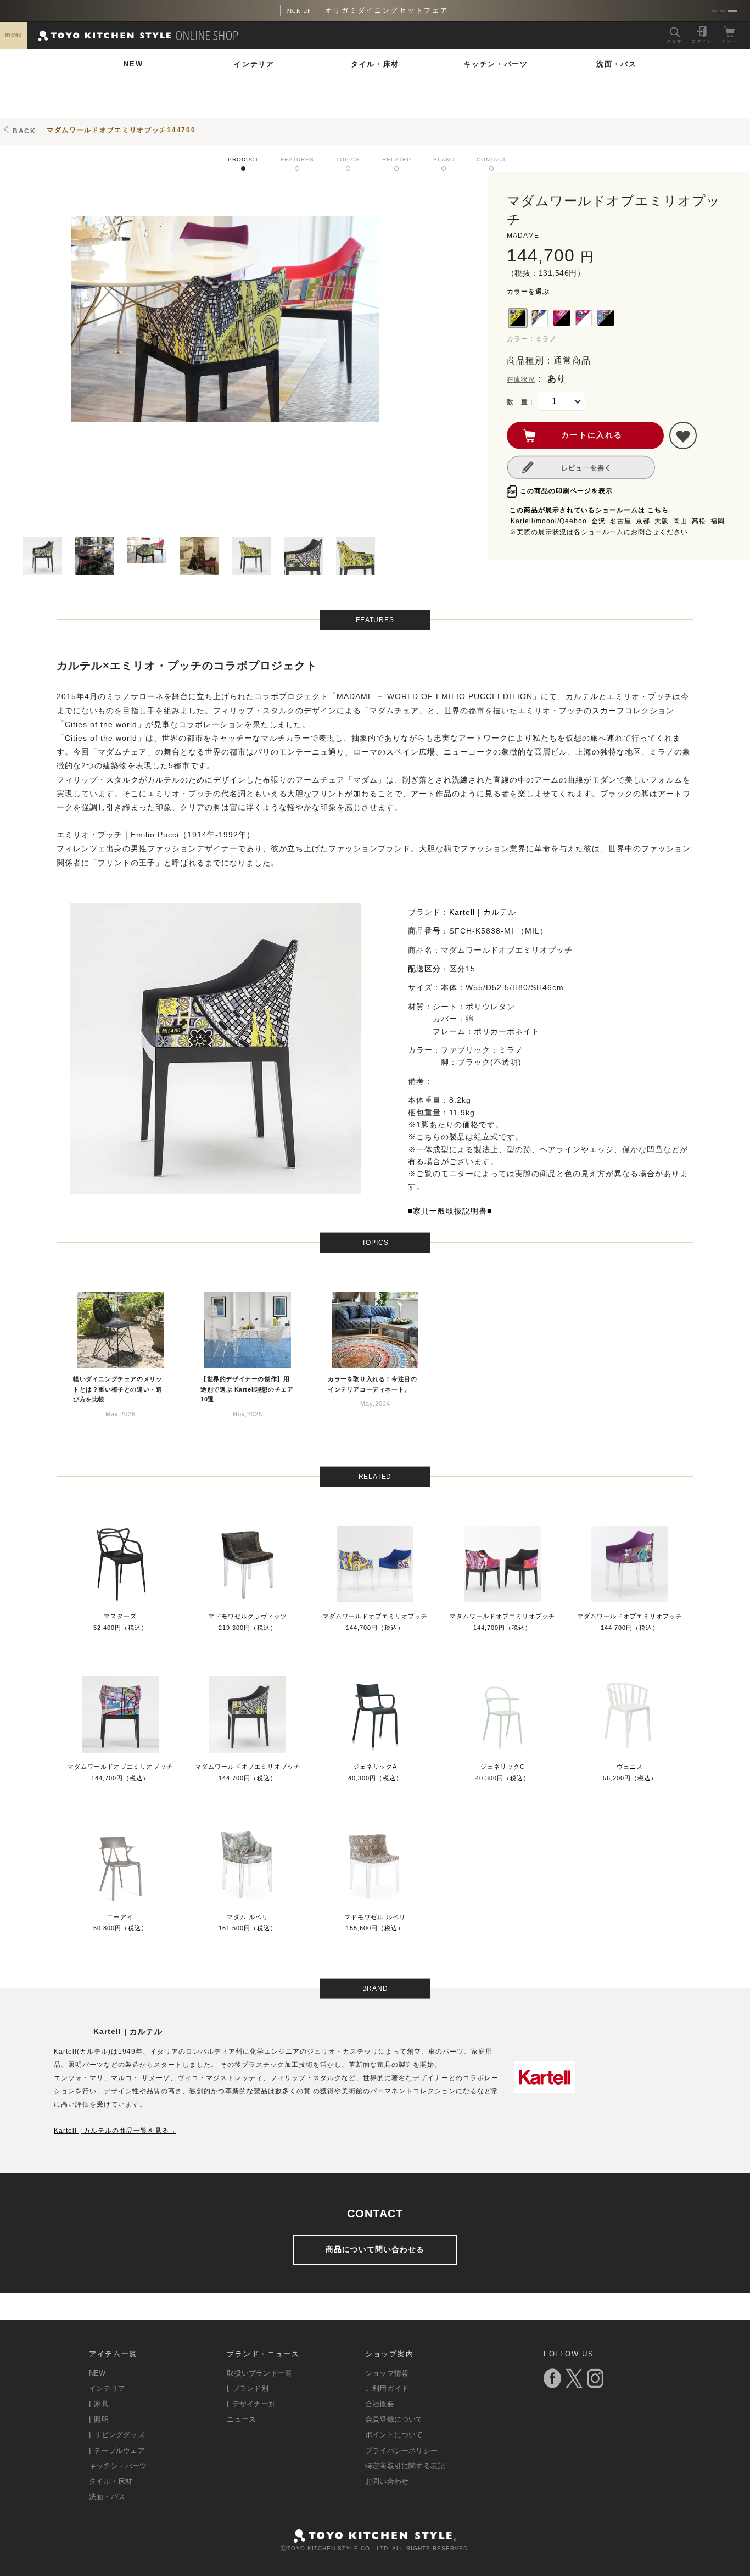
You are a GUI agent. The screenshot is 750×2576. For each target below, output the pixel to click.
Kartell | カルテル (483, 912)
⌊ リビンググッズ (117, 2435)
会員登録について (394, 2419)
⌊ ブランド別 (247, 2388)
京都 (643, 521)
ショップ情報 (387, 2373)
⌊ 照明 (99, 2419)
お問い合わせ (387, 2481)
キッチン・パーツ (496, 64)
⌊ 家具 (99, 2404)
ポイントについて (394, 2435)
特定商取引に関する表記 (405, 2466)
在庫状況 (521, 379)
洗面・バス (617, 64)
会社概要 (380, 2404)
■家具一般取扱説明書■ (450, 1211)
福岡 (718, 521)
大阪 (662, 521)
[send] (683, 435)
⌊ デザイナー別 (251, 2404)
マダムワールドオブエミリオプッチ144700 (121, 130)
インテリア (254, 64)
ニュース (241, 2419)
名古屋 (621, 521)
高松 (699, 521)
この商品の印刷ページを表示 (566, 491)
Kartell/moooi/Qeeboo (549, 521)
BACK (24, 131)
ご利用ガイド (387, 2388)
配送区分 (424, 969)
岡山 (680, 521)
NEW (133, 64)
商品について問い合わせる (375, 2249)
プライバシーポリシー (401, 2451)
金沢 (598, 521)
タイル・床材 (375, 64)
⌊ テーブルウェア (117, 2451)
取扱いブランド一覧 (259, 2373)
